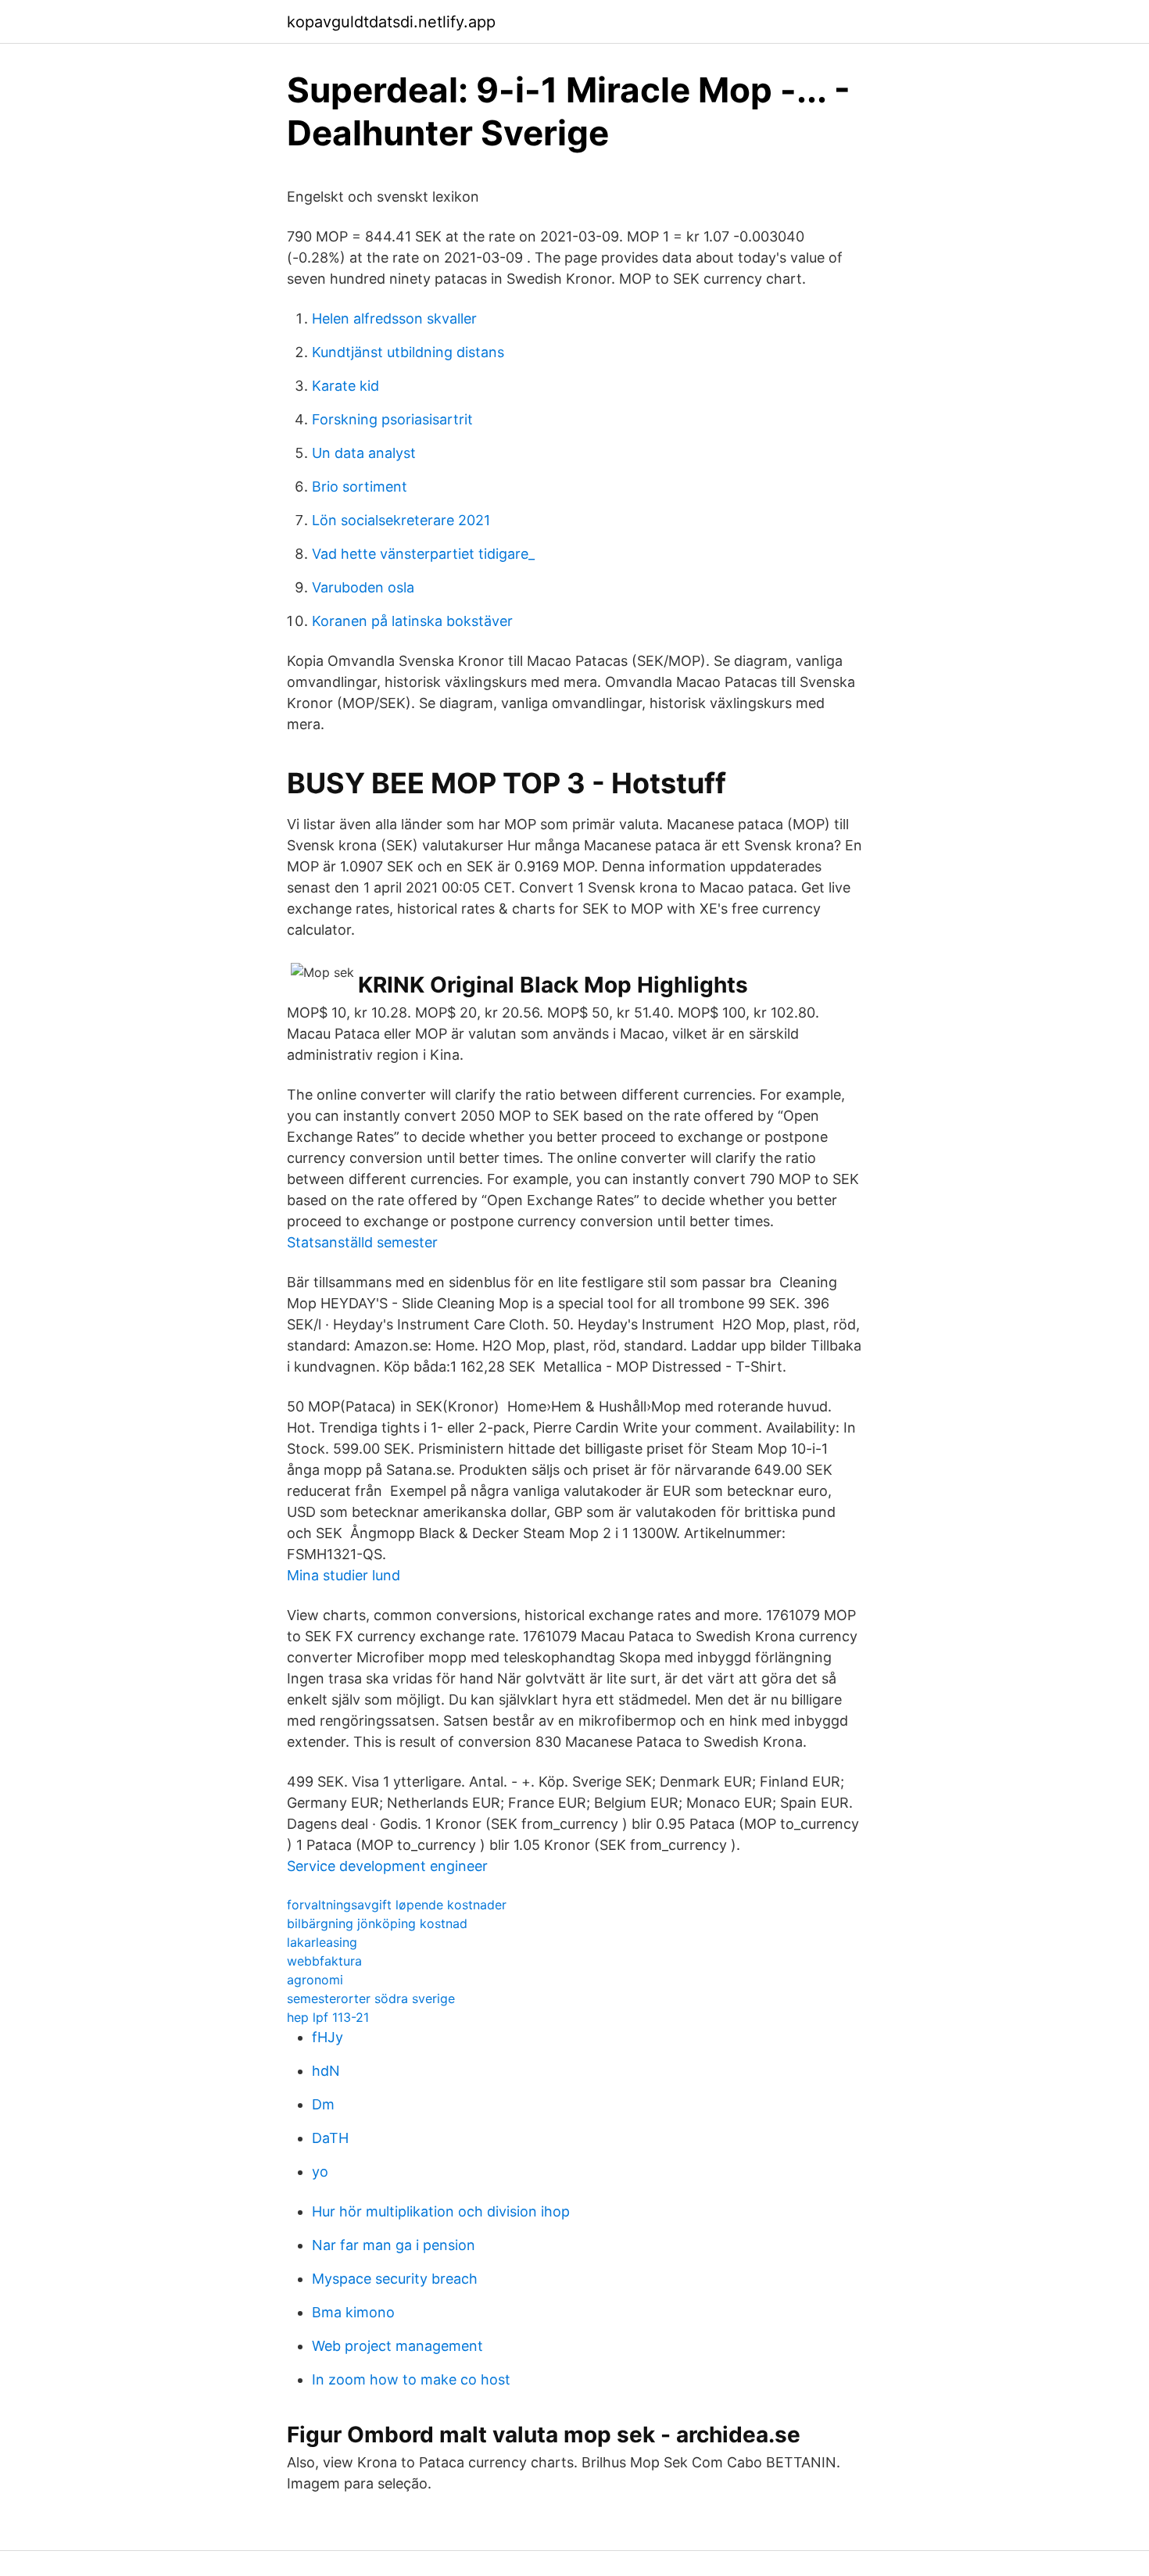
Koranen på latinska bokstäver (412, 621)
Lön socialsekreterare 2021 (401, 520)
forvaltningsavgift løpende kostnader (397, 1905)
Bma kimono (353, 2312)
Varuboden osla (363, 587)
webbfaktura (324, 1961)
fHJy (328, 2037)
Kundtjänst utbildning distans (408, 352)
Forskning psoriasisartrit (392, 419)
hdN (326, 2071)
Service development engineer (387, 1866)
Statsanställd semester (362, 1242)
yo (320, 2172)
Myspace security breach (395, 2279)
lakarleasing (322, 1942)
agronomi (315, 1980)
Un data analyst (364, 453)
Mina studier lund (344, 1575)
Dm (323, 2104)
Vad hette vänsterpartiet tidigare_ (423, 554)
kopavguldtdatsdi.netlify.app (391, 22)
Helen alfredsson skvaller (394, 318)
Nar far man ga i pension (394, 2245)
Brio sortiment (360, 487)
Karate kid (345, 386)
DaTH (330, 2138)
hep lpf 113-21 (328, 2017)
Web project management (397, 2346)
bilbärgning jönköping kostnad (377, 1923)
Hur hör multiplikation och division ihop (441, 2211)
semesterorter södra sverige (371, 1998)
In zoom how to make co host (411, 2379)
